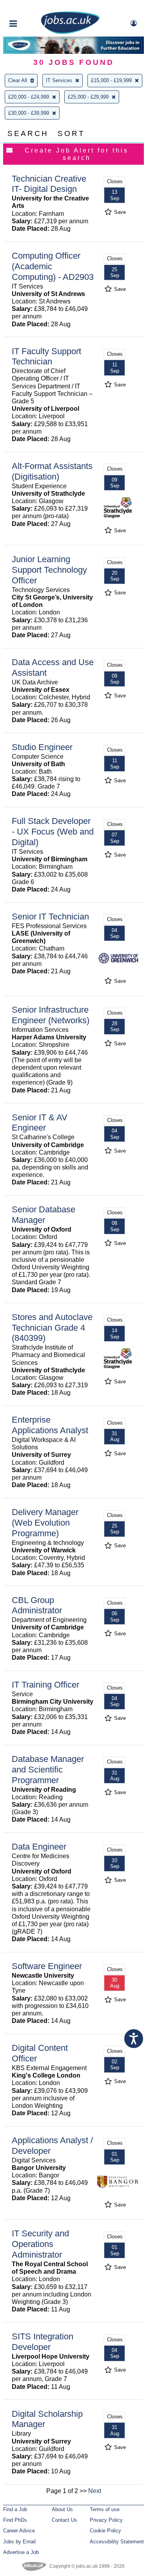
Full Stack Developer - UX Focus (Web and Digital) (53, 832)
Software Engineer (47, 1966)
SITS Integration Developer (43, 2342)
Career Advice (19, 2531)
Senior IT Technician (50, 917)
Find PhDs (15, 2520)
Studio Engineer (42, 747)
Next (95, 2491)
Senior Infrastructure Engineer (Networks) (51, 1015)
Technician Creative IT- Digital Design (49, 184)
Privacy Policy (106, 2520)
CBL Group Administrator (37, 1605)
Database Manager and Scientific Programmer (48, 1770)
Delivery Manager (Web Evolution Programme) (45, 1523)
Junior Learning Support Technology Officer (49, 570)
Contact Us (64, 2520)
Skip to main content (31, 7)
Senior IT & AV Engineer (40, 1123)
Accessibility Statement (117, 2542)
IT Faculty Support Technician (46, 357)
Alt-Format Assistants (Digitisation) (52, 471)
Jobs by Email (19, 2542)
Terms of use (105, 2509)
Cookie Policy (105, 2531)
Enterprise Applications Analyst (50, 1425)
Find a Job (15, 2509)
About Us (62, 2509)
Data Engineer (39, 1847)
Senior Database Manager (44, 1215)
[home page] (70, 32)
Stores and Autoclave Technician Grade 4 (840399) (52, 1328)
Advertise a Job (21, 2552)
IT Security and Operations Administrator (40, 2244)
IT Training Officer (45, 1685)
